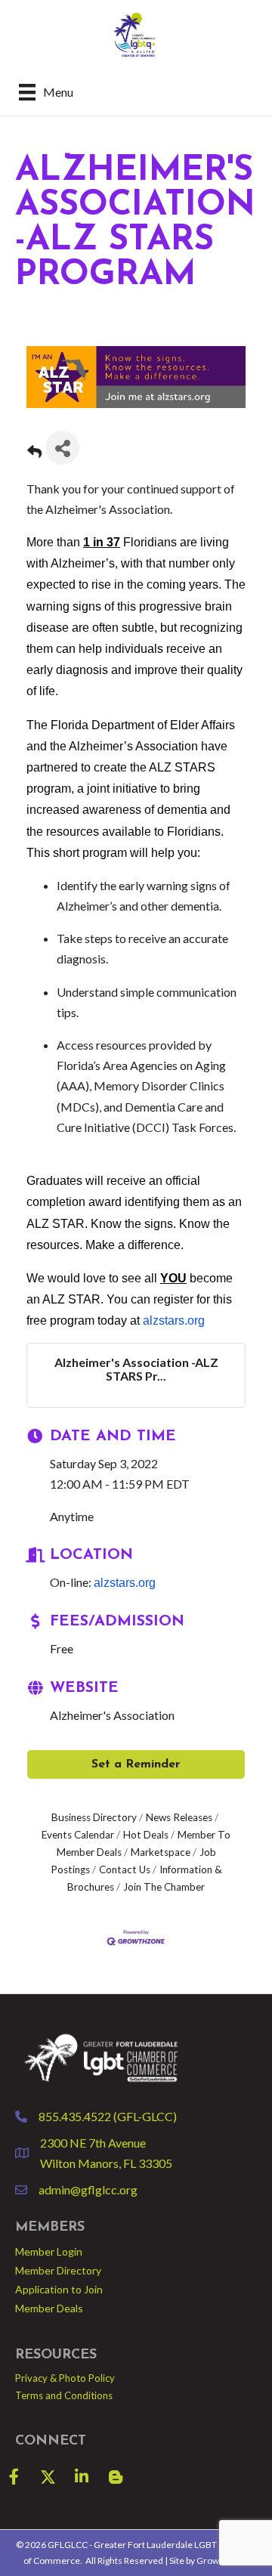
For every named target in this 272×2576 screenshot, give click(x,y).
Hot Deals (146, 1835)
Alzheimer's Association (112, 1715)
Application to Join (59, 2289)
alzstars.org (174, 1320)
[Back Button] (34, 452)
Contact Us (125, 1869)
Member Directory (58, 2270)
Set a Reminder (136, 1764)
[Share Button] (62, 448)
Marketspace (161, 1852)
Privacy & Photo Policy (65, 2378)
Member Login (49, 2251)
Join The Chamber (164, 1887)
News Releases (179, 1817)
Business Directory (94, 1817)
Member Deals (49, 2308)
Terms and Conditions (64, 2395)
